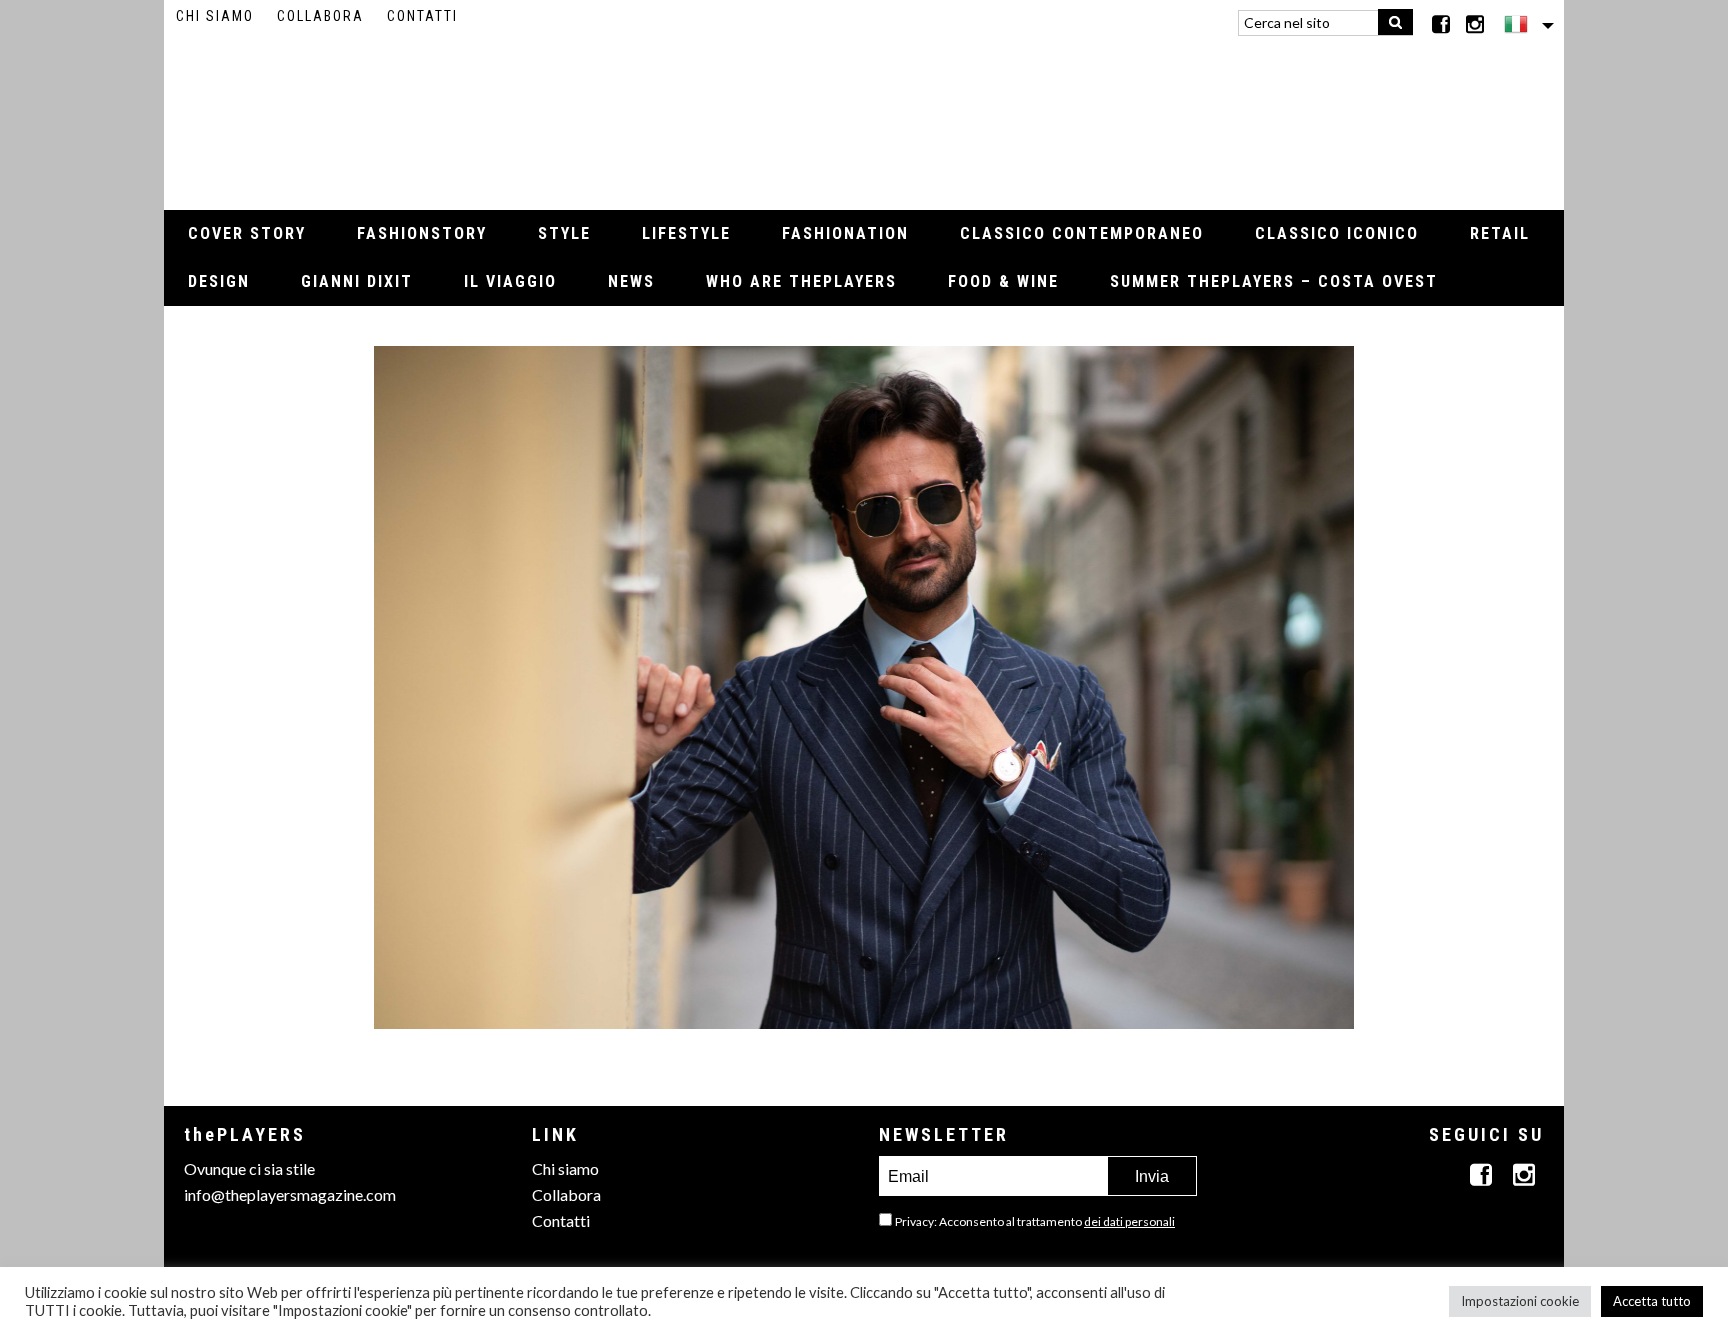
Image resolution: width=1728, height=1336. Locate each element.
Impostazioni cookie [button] (1520, 1301)
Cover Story (247, 233)
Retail (1500, 233)
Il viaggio (510, 281)
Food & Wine (1003, 281)
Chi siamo (215, 16)
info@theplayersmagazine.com (290, 1194)
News (631, 281)
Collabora (320, 16)
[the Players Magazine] (864, 115)
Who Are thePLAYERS (801, 281)
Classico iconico (1337, 233)
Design (219, 281)
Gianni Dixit (357, 281)
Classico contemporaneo (1082, 233)
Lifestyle (686, 233)
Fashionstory (422, 233)
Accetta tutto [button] (1652, 1301)
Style (564, 233)
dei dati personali (1129, 1221)
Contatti (422, 16)
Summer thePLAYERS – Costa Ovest (1274, 281)
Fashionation (845, 233)
